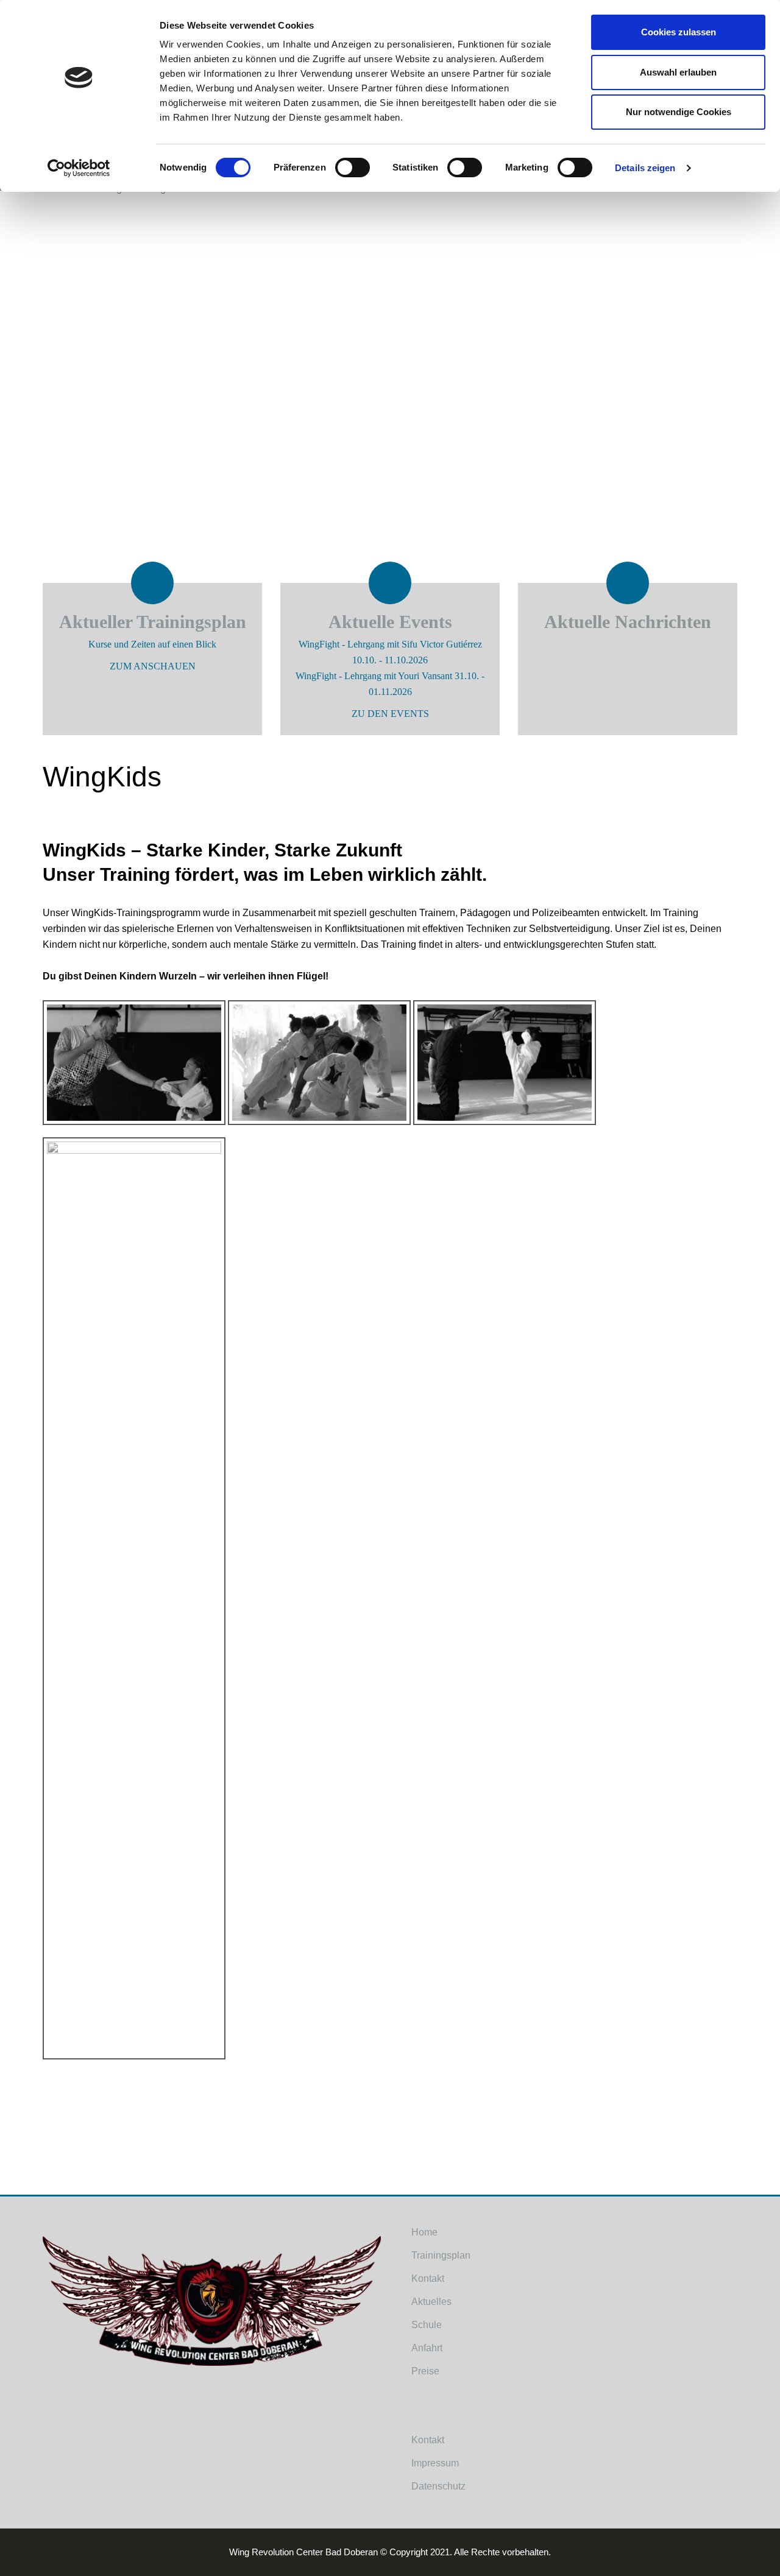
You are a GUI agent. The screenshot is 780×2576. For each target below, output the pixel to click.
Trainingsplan (441, 2255)
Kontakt (428, 2278)
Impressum (435, 2463)
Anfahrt (427, 2348)
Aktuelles (431, 2302)
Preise (425, 2371)
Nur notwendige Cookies (679, 112)
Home (424, 2232)
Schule (427, 2325)
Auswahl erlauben (678, 72)
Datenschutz (438, 2486)
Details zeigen (645, 168)
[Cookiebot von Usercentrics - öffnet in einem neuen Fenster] (79, 168)
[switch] (353, 175)
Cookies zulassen (679, 32)
